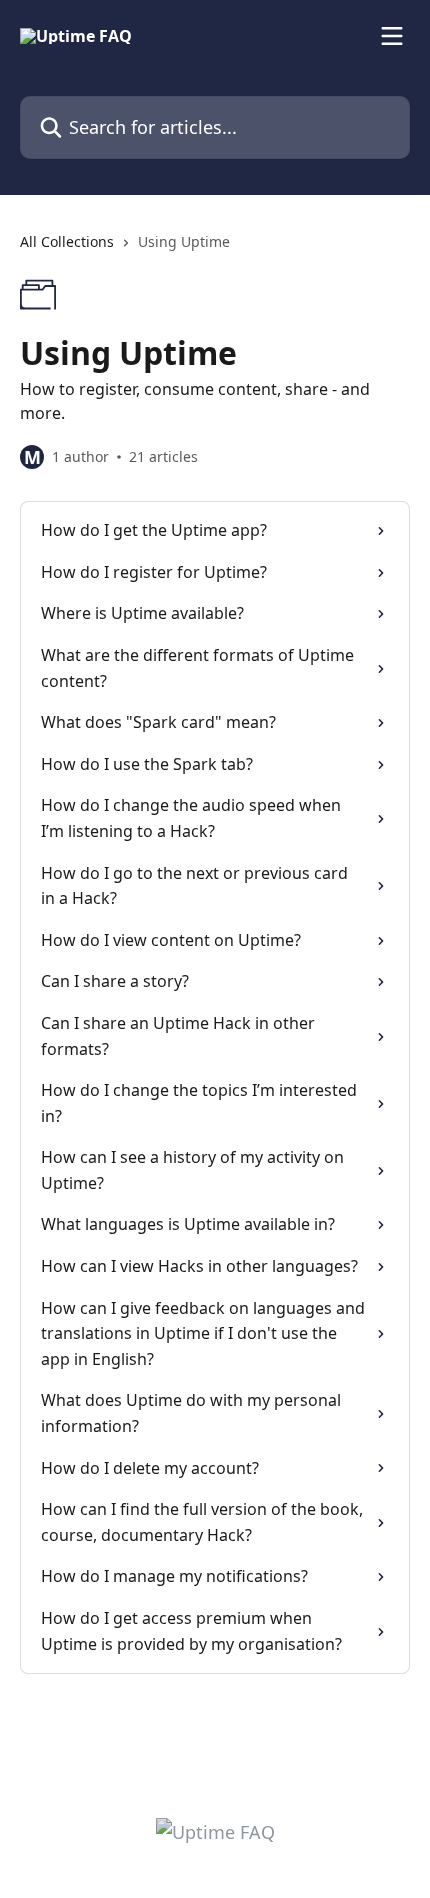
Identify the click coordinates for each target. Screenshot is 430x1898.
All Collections (67, 241)
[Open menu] (392, 36)
